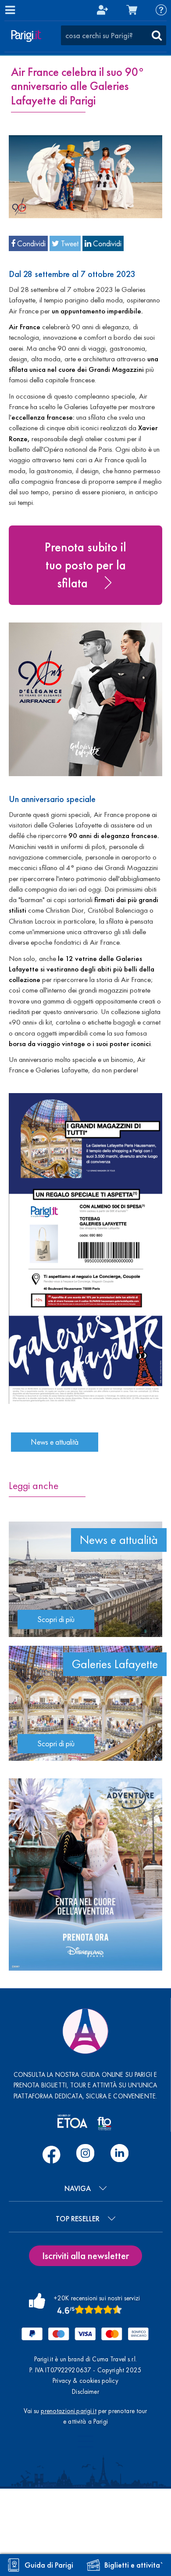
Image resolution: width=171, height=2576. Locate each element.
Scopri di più (56, 1619)
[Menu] (10, 10)
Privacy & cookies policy (85, 2381)
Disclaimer (85, 2392)
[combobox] (114, 36)
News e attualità (55, 1442)
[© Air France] (85, 175)
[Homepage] (26, 36)
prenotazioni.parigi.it (68, 2411)
